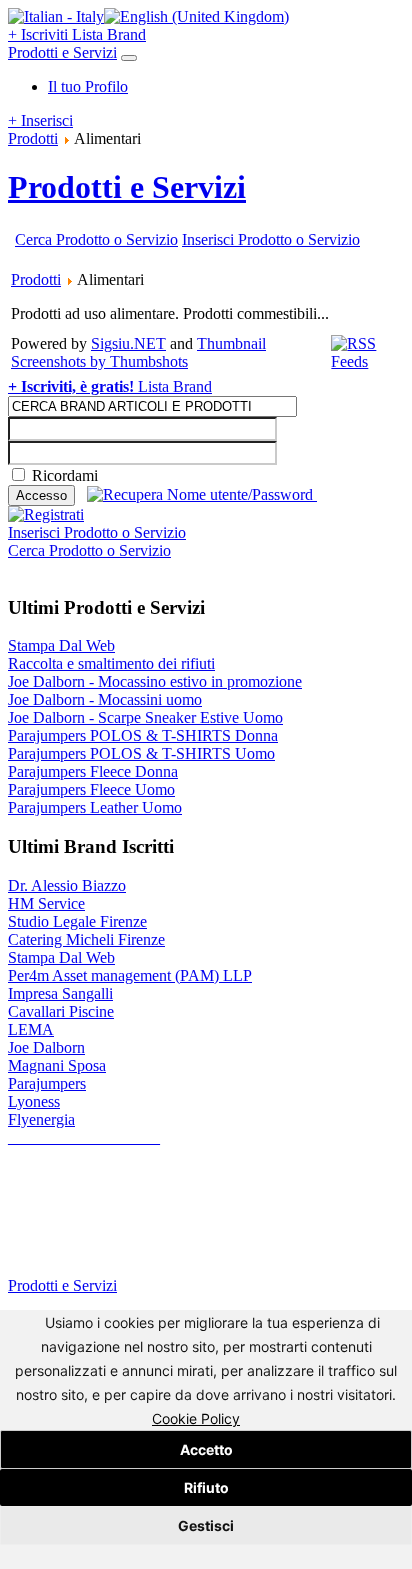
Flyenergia (41, 1119)
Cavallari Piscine (61, 1011)
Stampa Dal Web (61, 645)
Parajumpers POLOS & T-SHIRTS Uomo (141, 753)
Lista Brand (109, 34)
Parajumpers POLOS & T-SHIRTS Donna (143, 735)
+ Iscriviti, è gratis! (73, 386)
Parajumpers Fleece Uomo (91, 789)
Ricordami (65, 475)
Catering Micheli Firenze (86, 939)
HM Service (46, 903)
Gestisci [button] (206, 1525)
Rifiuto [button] (206, 1487)
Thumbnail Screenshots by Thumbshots (138, 352)
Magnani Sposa (57, 1065)
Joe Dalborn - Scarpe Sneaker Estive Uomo (145, 717)
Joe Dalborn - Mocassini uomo (105, 699)
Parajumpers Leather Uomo (95, 807)
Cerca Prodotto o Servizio (96, 239)
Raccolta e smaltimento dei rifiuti (111, 663)
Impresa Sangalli (60, 993)
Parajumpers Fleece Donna (93, 771)
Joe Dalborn (46, 1047)
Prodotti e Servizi (62, 52)
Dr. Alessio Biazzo (67, 885)
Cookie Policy (196, 1418)
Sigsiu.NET (128, 343)
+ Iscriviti (40, 34)
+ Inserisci (40, 120)
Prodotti (33, 138)
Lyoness (34, 1101)
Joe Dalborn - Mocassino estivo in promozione (155, 681)
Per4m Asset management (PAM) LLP (130, 975)
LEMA (31, 1029)
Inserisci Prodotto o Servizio (271, 239)
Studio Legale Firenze (77, 921)
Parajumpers (47, 1083)
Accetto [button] (206, 1449)
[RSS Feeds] (366, 361)
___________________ (84, 1137)
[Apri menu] (129, 58)
